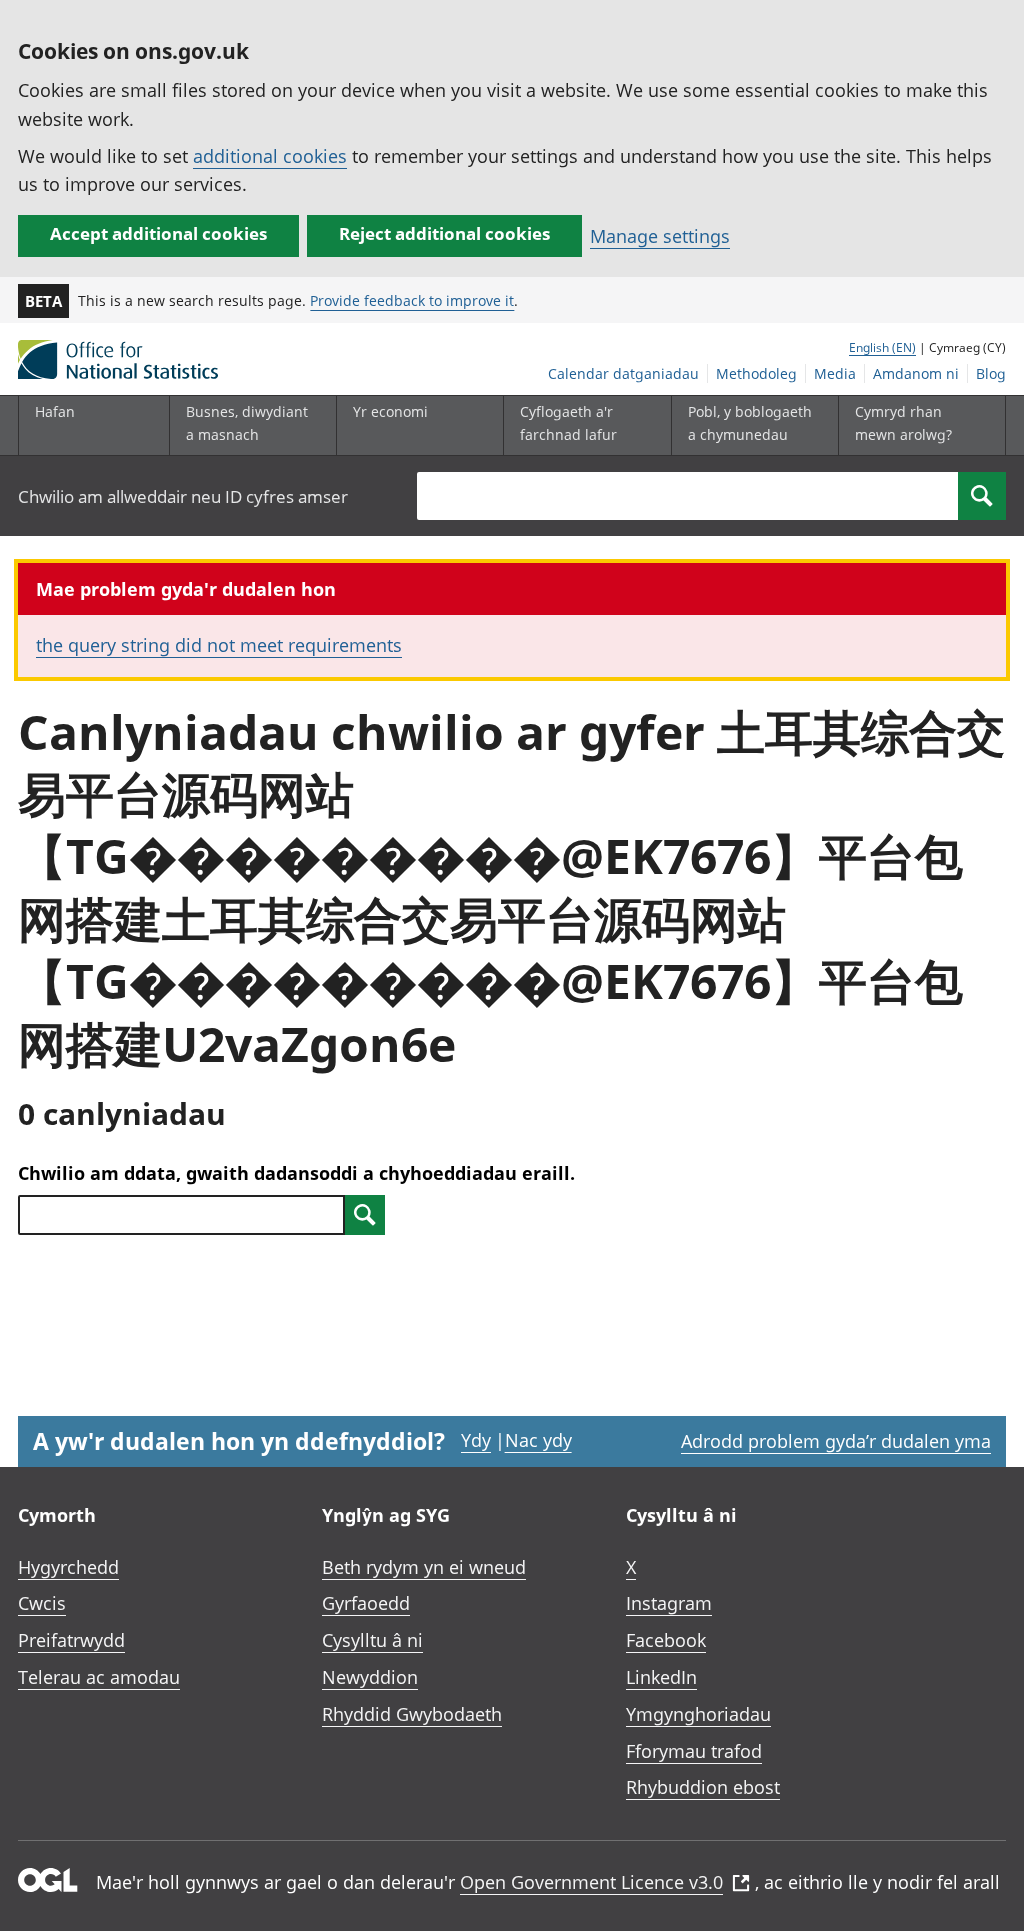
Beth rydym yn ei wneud (424, 1567)
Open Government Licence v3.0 (591, 1882)
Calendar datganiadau (623, 373)
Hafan (55, 411)
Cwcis (42, 1603)
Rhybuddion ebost (703, 1787)
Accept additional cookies (158, 233)
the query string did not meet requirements (219, 645)
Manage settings (660, 236)
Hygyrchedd (68, 1567)
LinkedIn (661, 1677)
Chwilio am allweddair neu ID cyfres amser (183, 496)
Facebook (666, 1640)
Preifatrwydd (71, 1640)
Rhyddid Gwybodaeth (412, 1714)
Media (835, 373)
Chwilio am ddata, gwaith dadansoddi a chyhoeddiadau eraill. (296, 1173)
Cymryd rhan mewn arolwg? (903, 422)
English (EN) (882, 347)
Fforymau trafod (694, 1751)
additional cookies (270, 156)
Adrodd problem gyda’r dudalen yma (836, 1441)
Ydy (476, 1440)
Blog (991, 373)
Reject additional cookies (444, 233)
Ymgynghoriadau (698, 1714)
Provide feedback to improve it (412, 300)
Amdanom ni (916, 373)
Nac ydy (538, 1440)
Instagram (669, 1603)
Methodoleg (756, 373)
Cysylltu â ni (372, 1640)
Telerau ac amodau (99, 1677)
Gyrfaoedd (366, 1603)
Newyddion (370, 1677)
